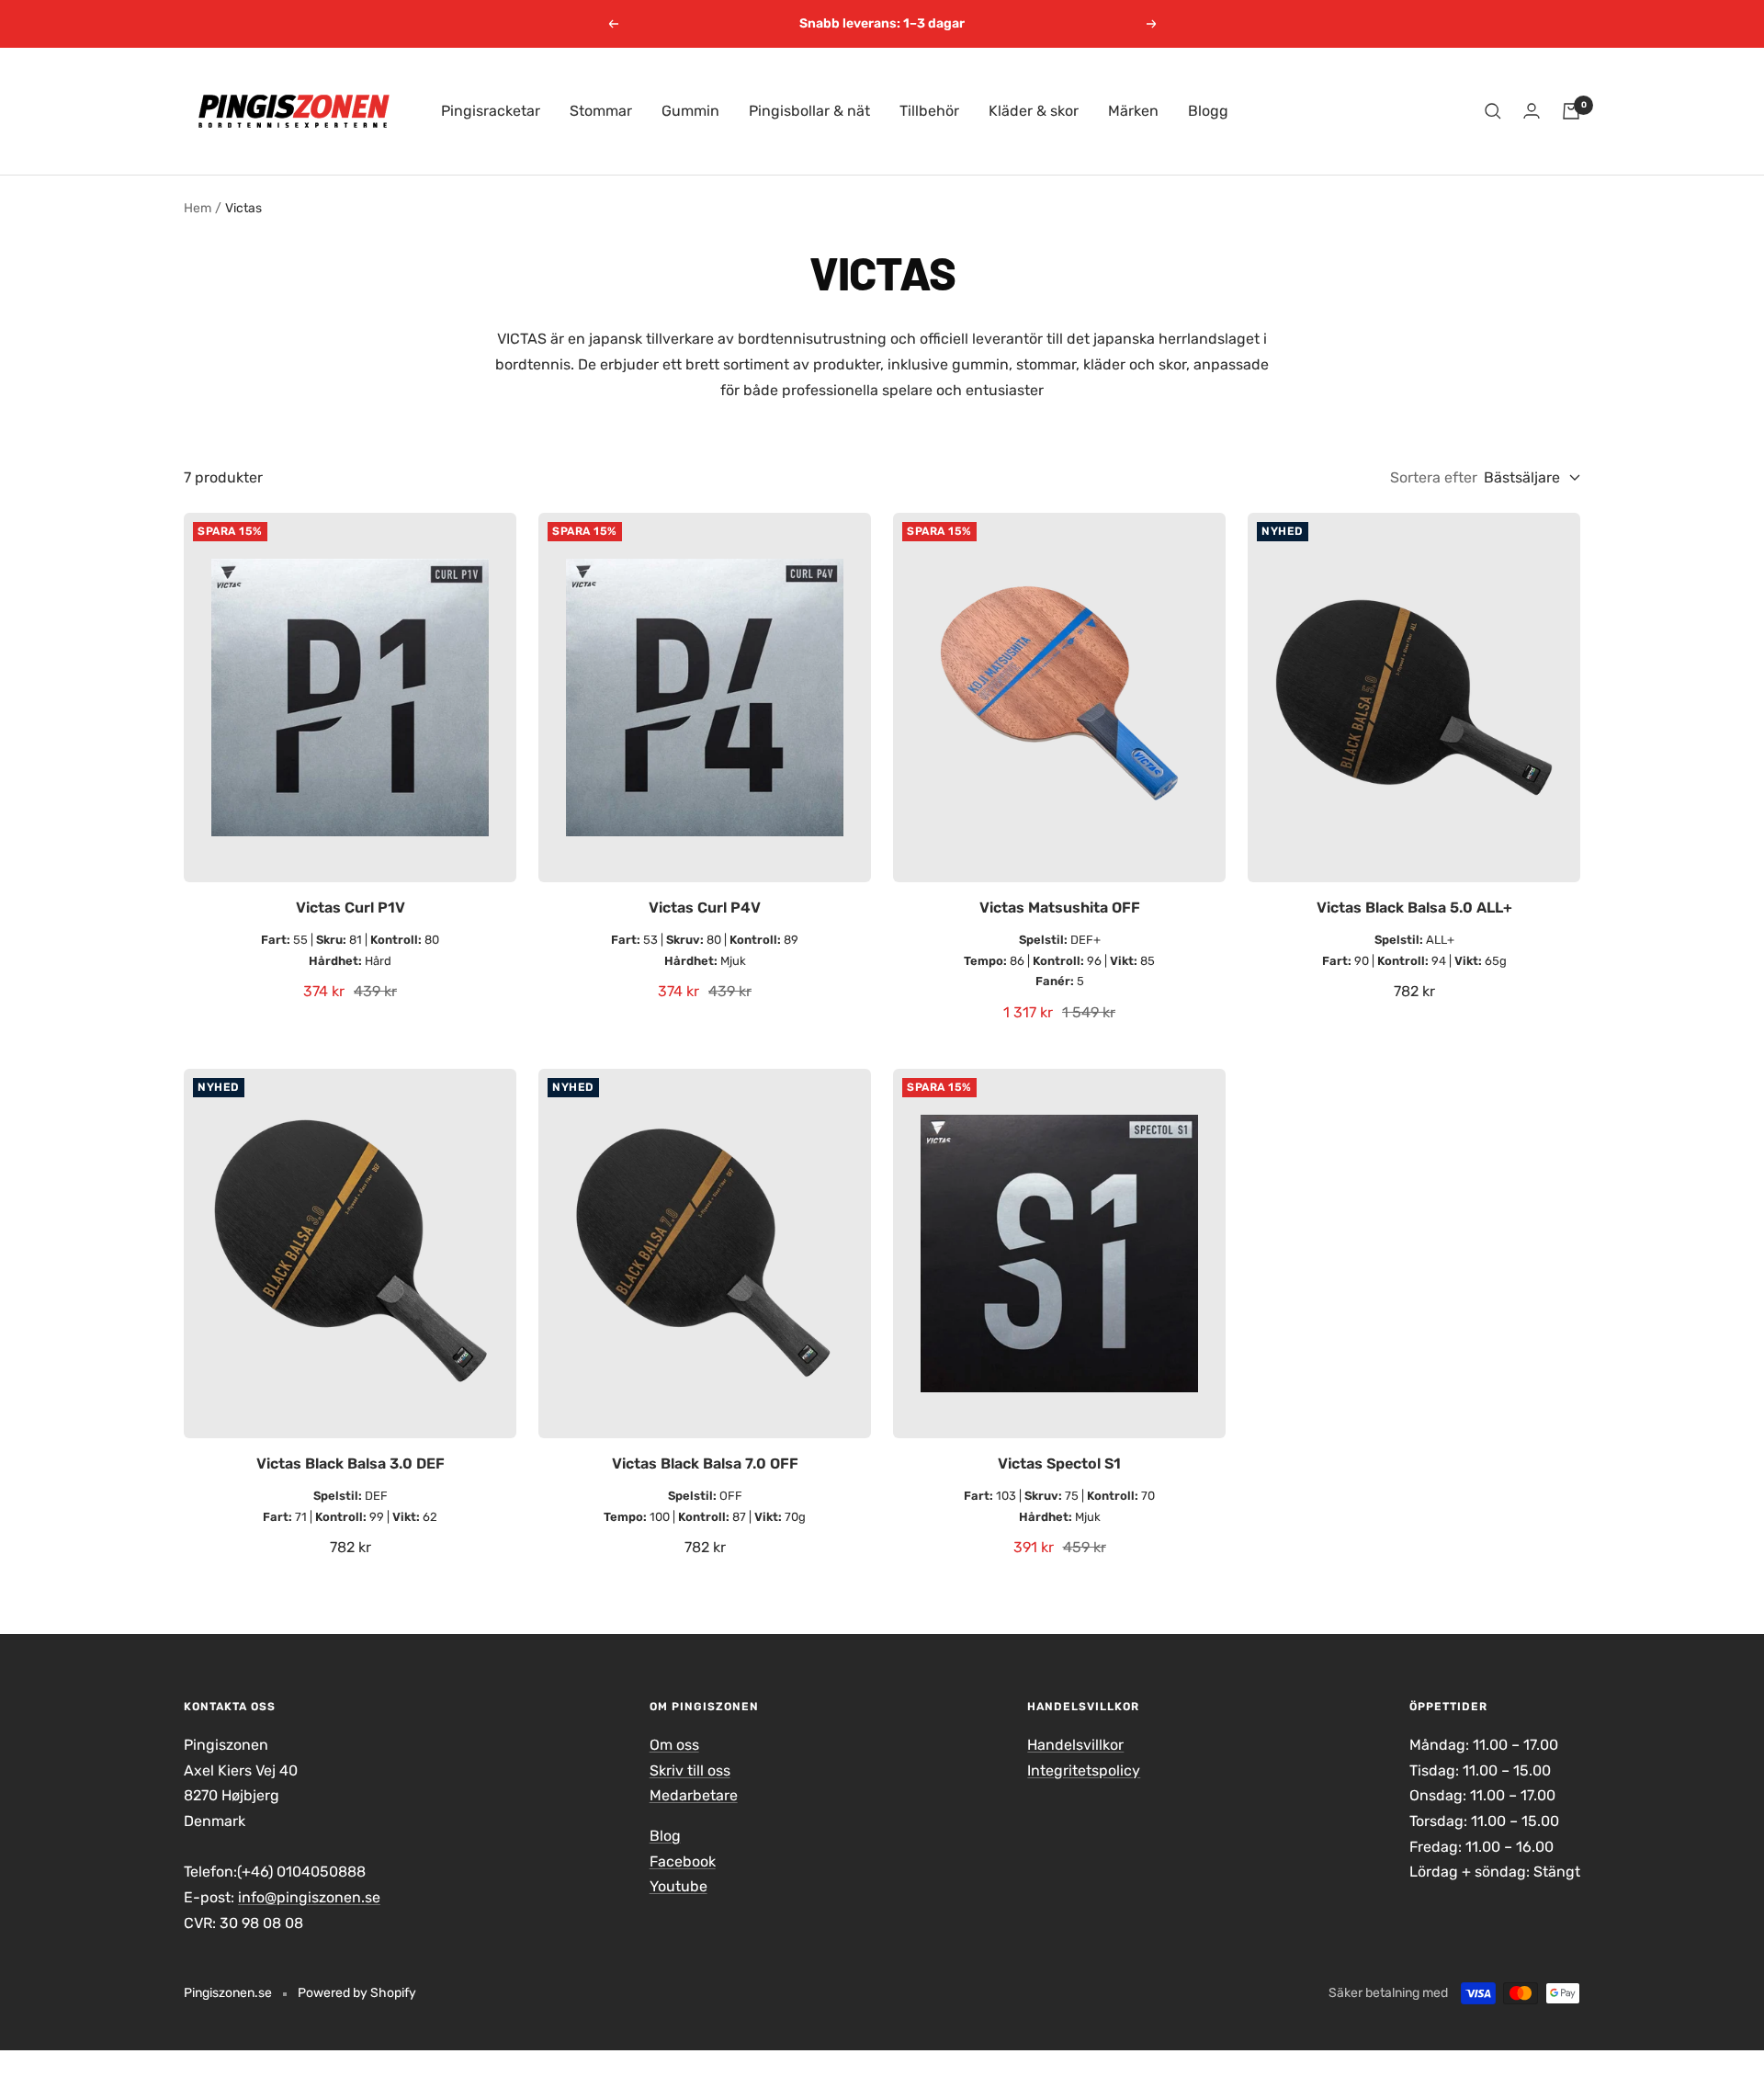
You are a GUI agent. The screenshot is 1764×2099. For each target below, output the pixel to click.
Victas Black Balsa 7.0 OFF (705, 1464)
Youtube (678, 1886)
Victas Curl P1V (351, 908)
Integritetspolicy (1084, 1770)
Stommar (601, 111)
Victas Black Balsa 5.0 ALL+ (1414, 908)
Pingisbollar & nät (809, 111)
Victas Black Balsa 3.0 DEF (351, 1464)
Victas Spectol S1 (1059, 1464)
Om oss (674, 1745)
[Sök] (1493, 111)
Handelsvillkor (1075, 1745)
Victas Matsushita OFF (1060, 908)
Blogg (1208, 111)
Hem (198, 208)
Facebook (683, 1861)
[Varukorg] (1571, 111)
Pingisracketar (491, 111)
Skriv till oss (690, 1770)
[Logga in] (1532, 111)
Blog (665, 1836)
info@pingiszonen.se (309, 1897)
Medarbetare (694, 1795)
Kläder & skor (1034, 111)
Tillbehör (929, 111)
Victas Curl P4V (705, 908)
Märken (1133, 111)
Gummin (690, 111)
